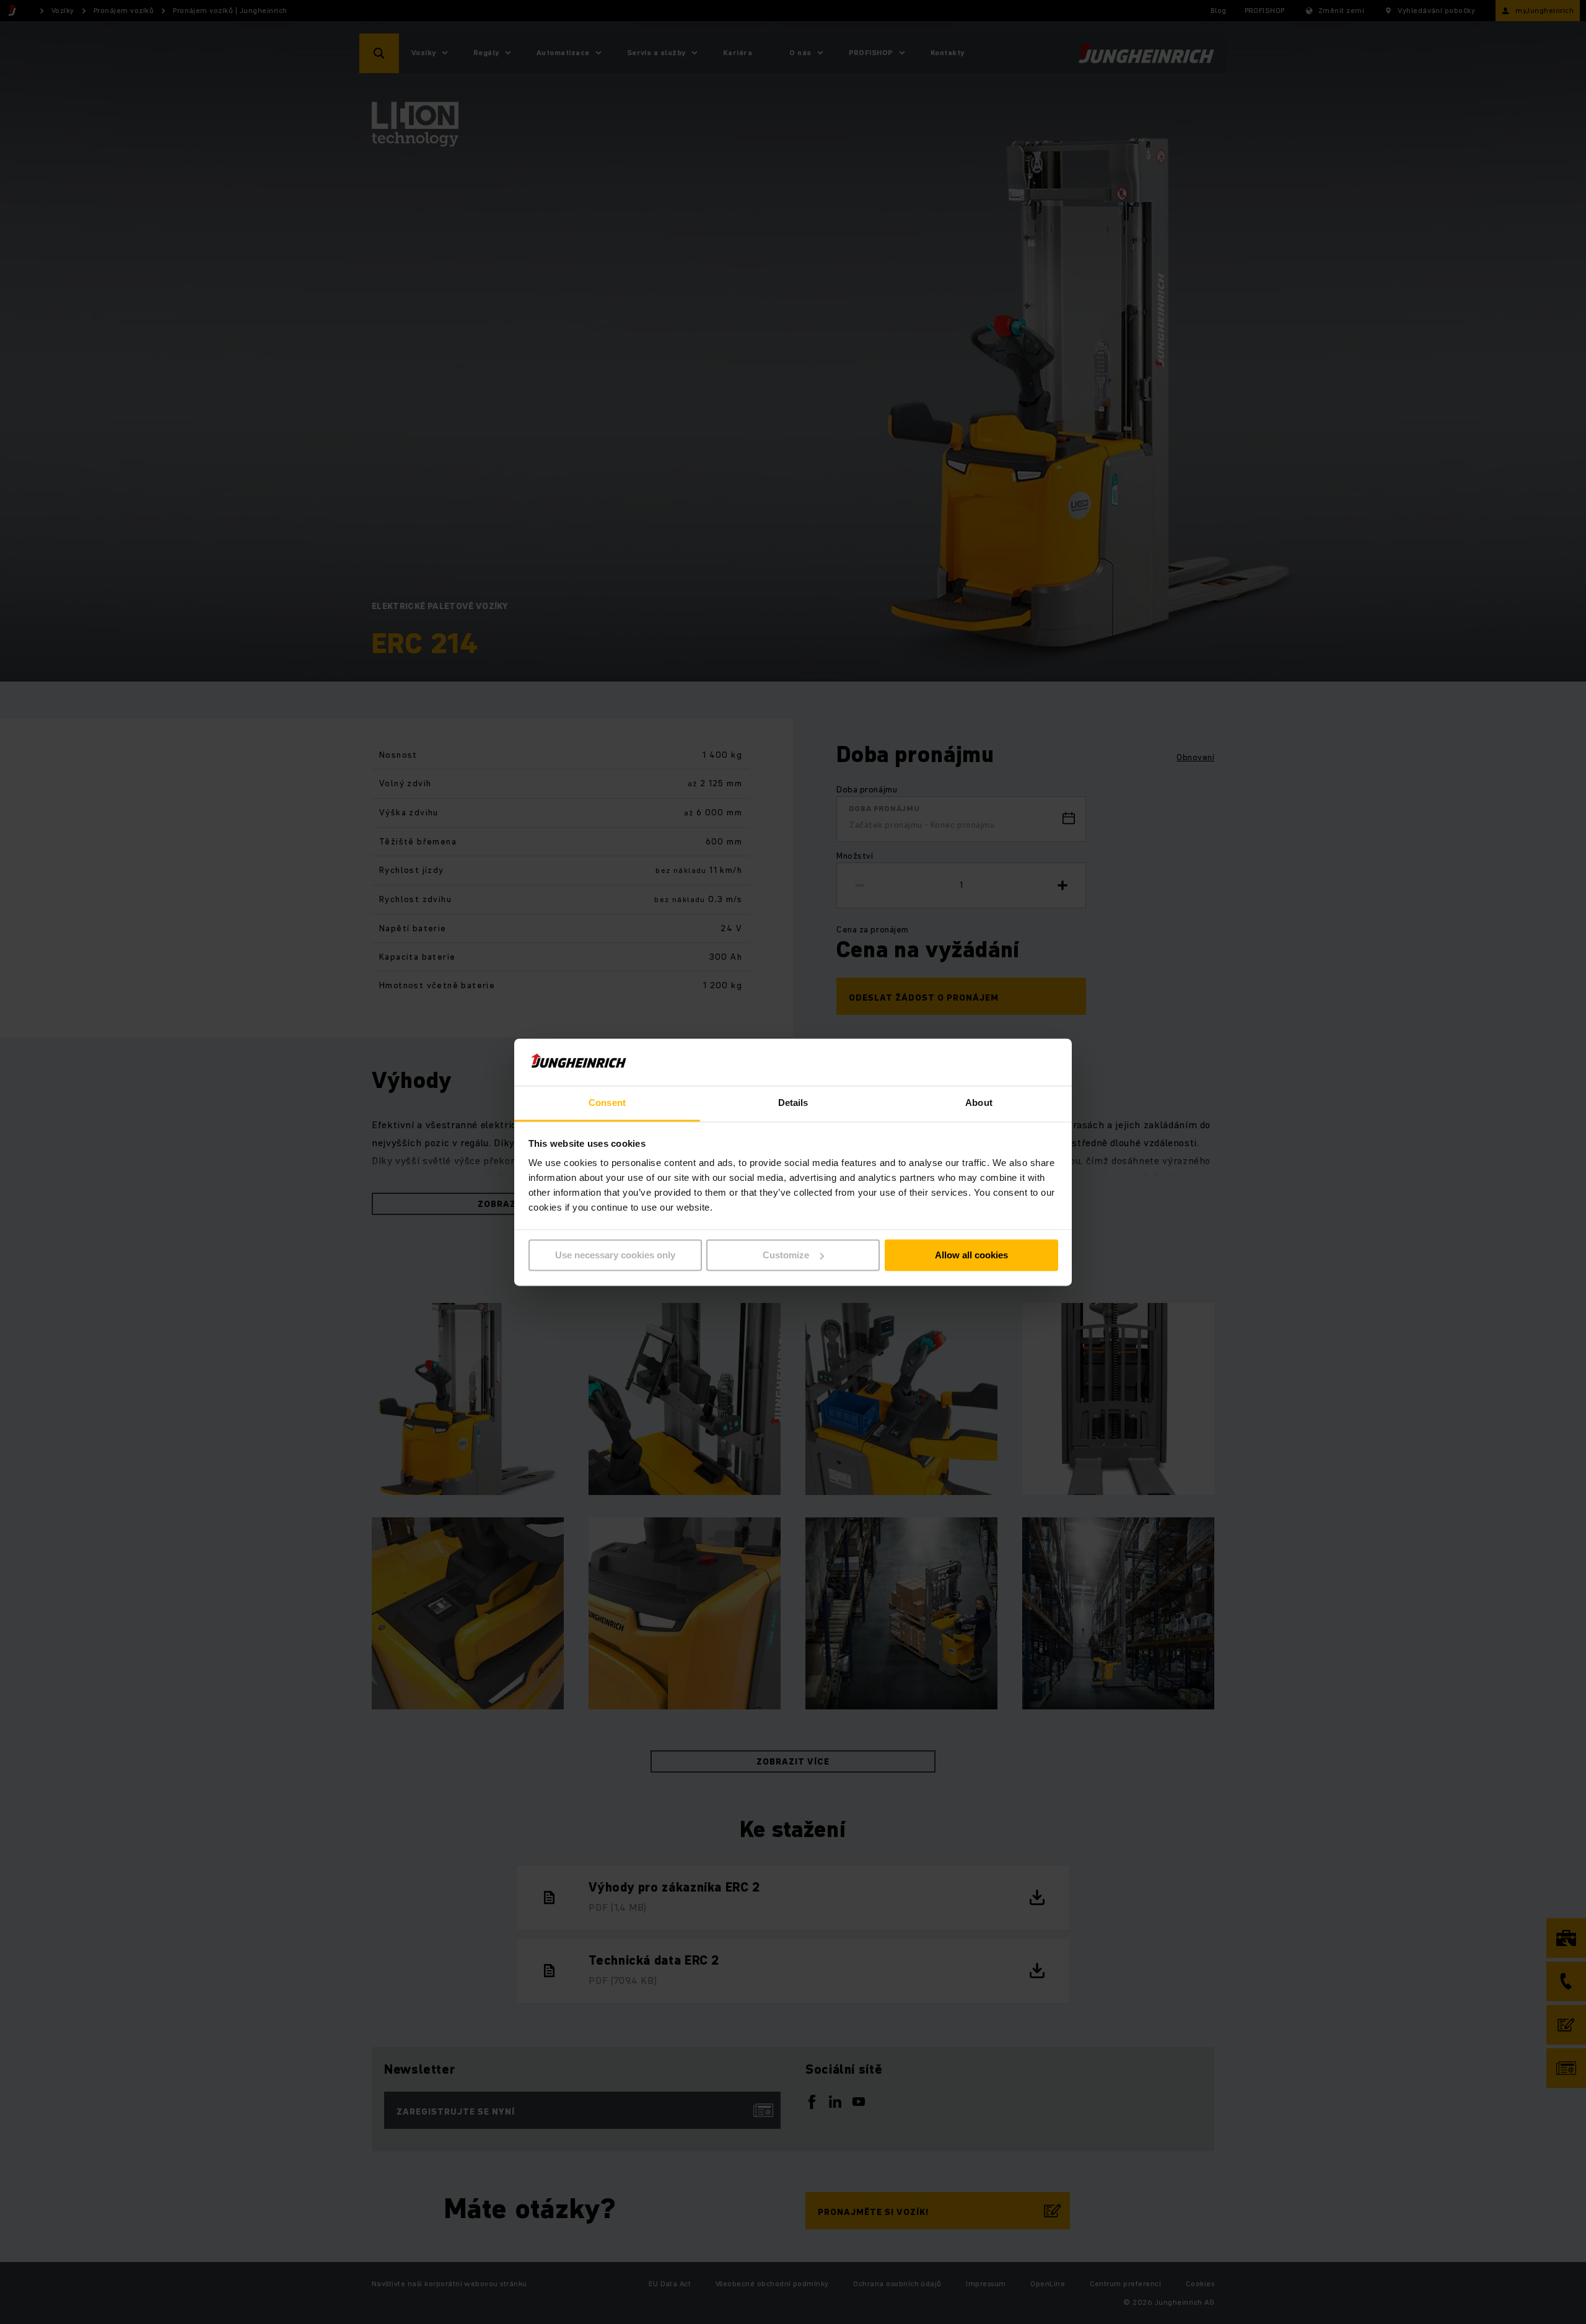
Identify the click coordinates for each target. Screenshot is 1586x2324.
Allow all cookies (971, 1255)
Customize (786, 1255)
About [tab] (979, 1103)
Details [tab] (793, 1103)
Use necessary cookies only (615, 1255)
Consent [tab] (607, 1103)
